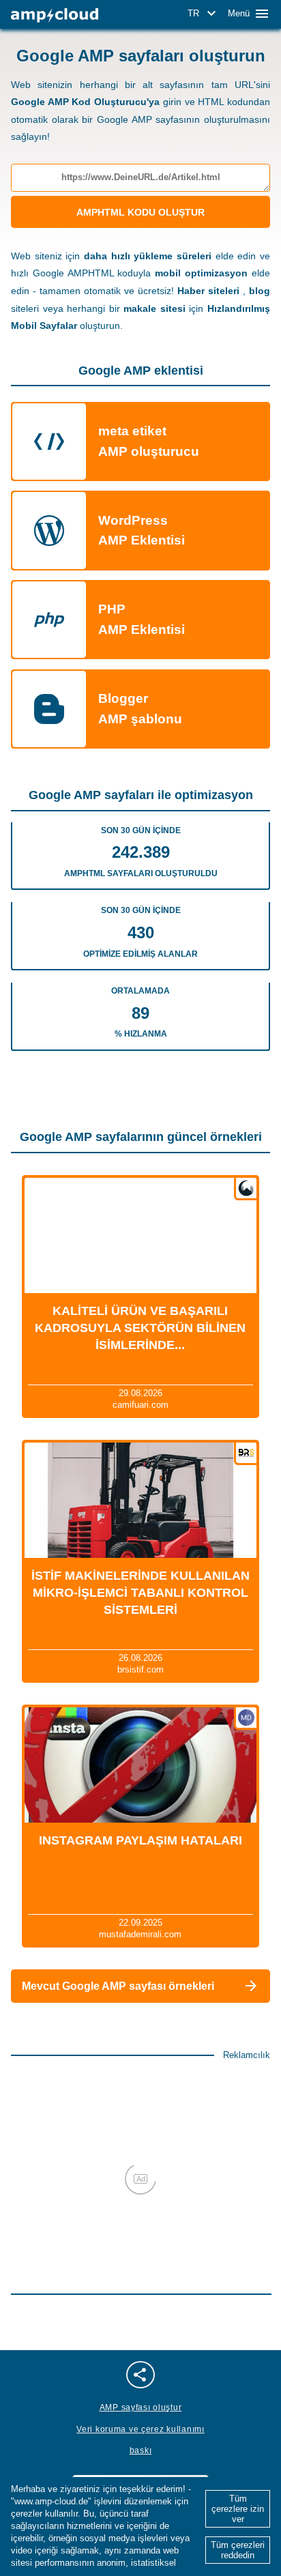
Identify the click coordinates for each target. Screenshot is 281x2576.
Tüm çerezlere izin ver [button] (238, 2509)
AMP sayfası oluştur (141, 2407)
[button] (204, 14)
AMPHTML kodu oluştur (140, 212)
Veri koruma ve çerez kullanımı (140, 2429)
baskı (141, 2450)
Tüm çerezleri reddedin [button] (238, 2550)
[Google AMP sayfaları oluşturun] (55, 15)
